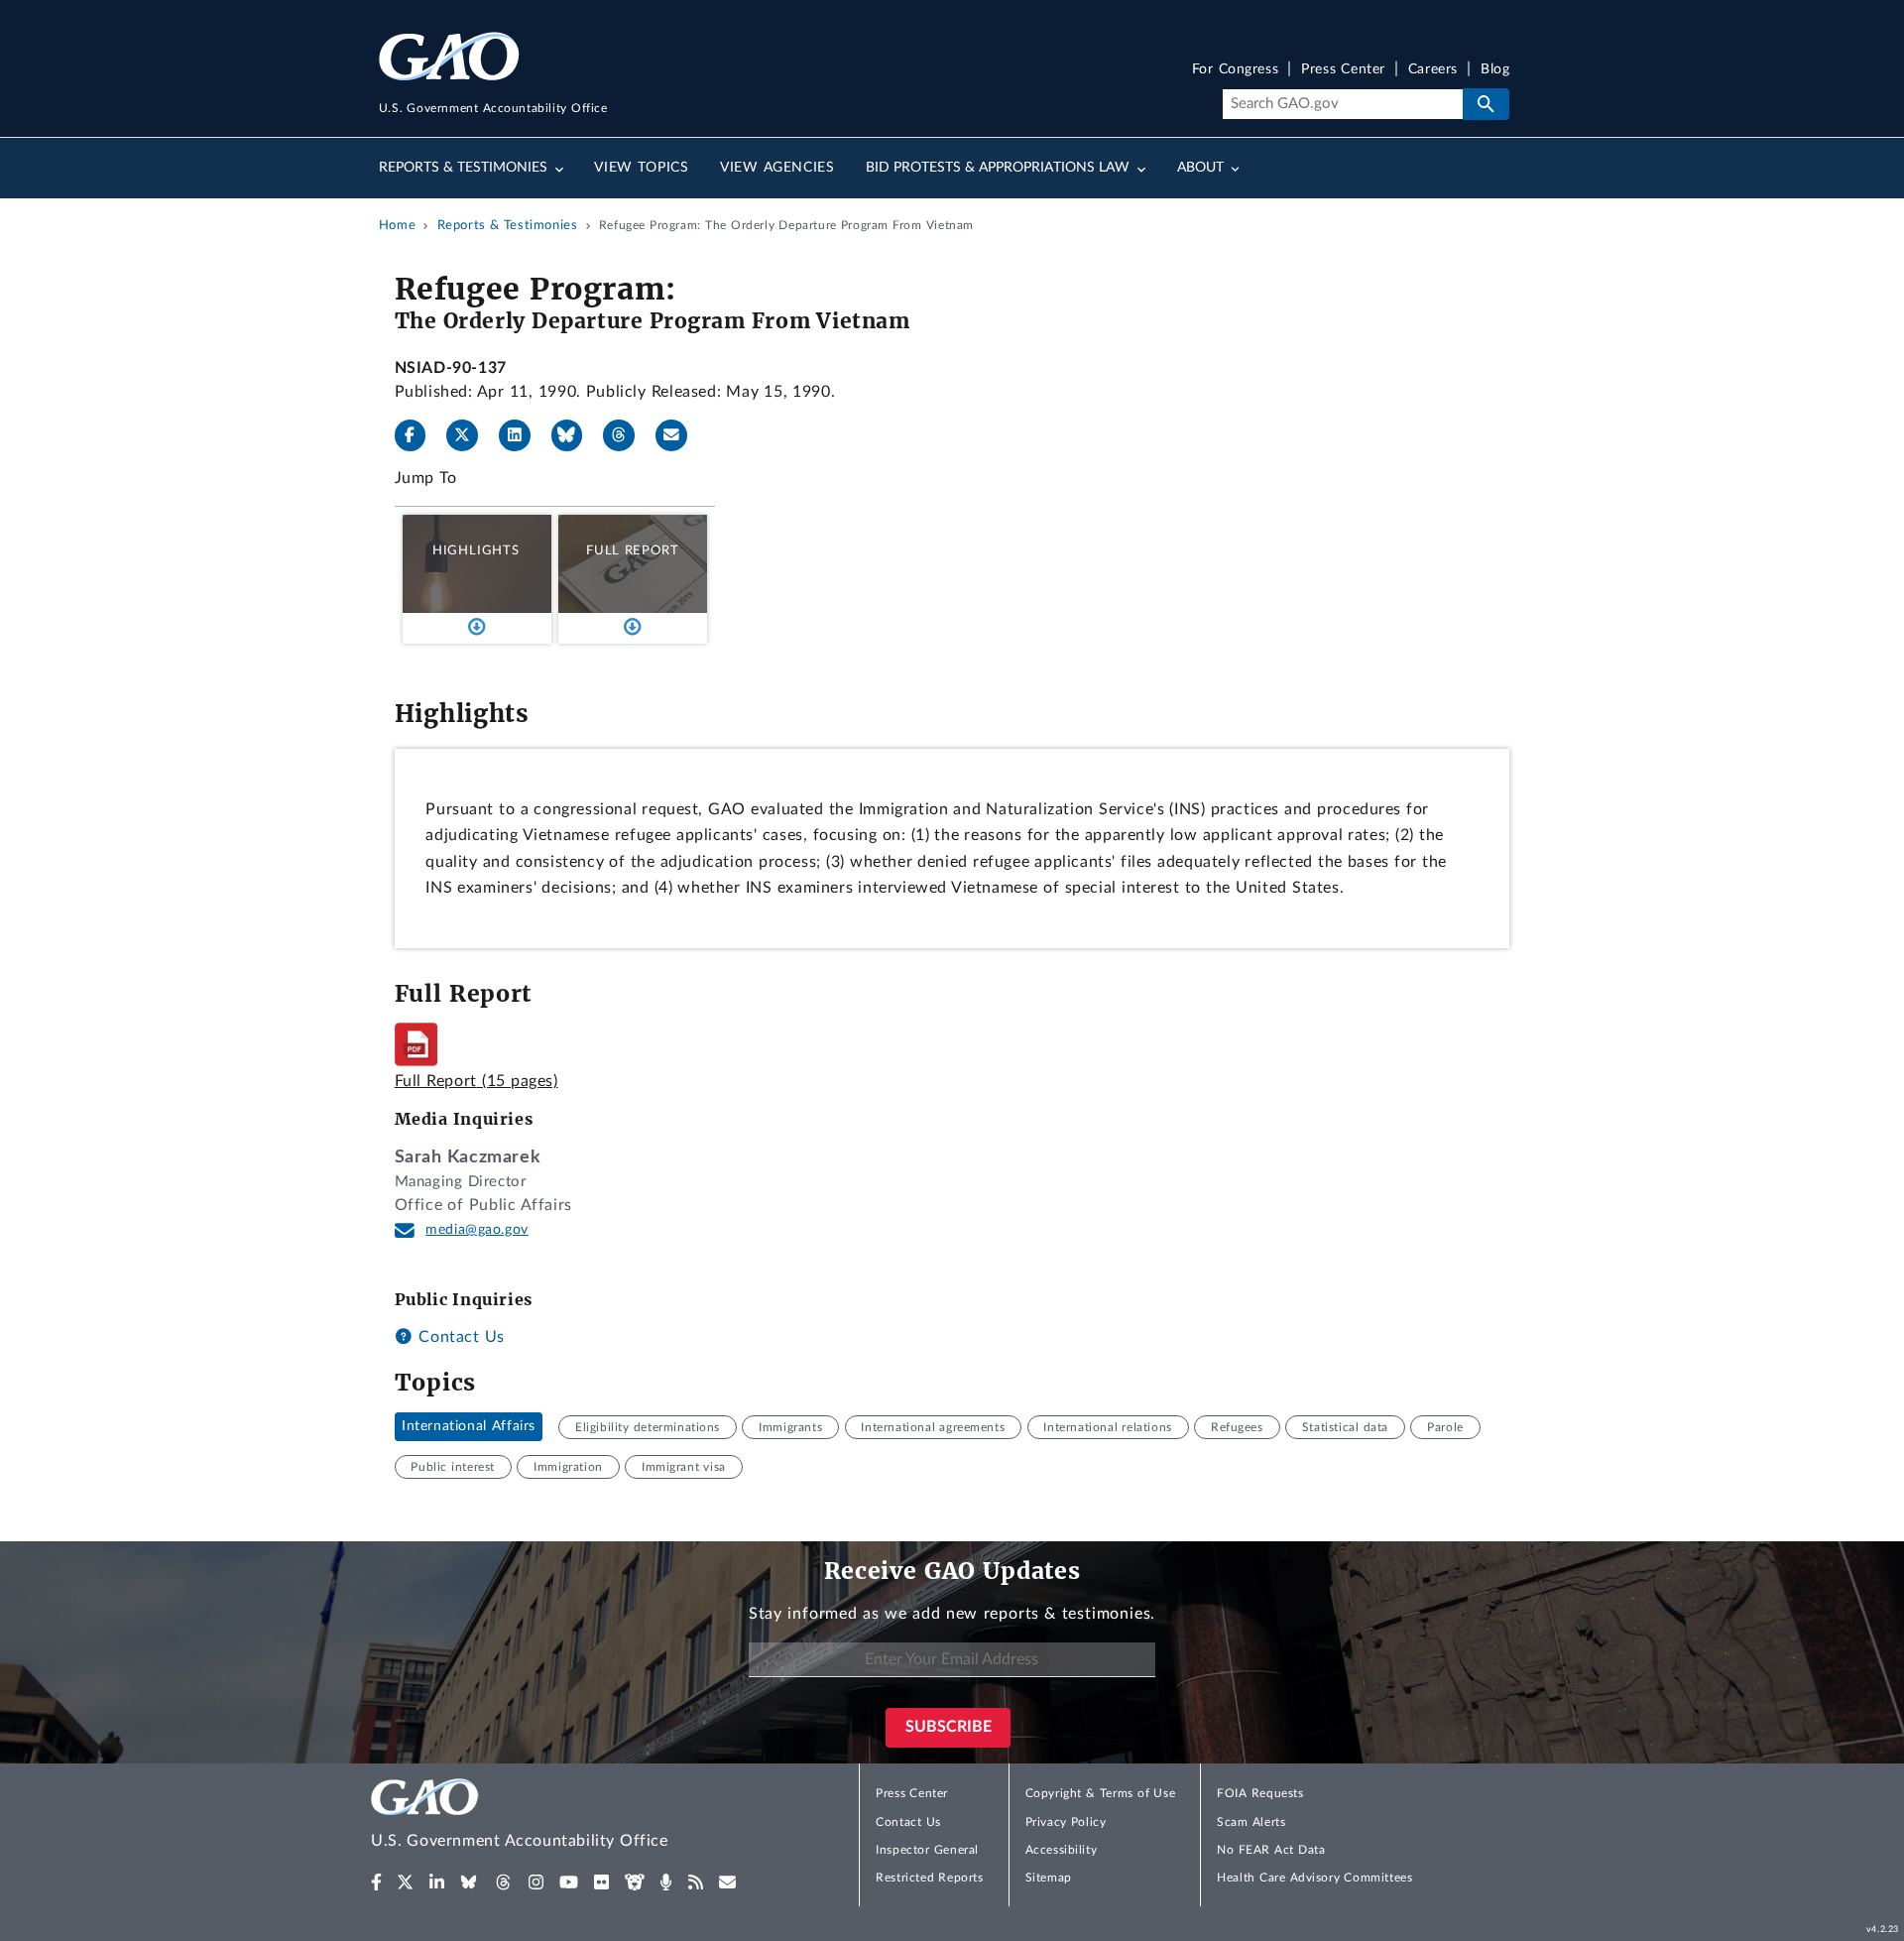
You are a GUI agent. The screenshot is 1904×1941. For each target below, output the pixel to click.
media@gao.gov (477, 1230)
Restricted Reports (929, 1878)
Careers (1433, 70)
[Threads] (627, 435)
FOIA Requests (1260, 1793)
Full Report (632, 550)
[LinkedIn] (523, 435)
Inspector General (927, 1850)
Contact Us (459, 1337)
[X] (470, 435)
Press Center (1343, 70)
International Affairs (469, 1427)
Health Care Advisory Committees (1314, 1878)
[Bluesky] (575, 435)
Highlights (476, 550)
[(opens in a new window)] (376, 1882)
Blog (1495, 70)
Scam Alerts (1251, 1822)
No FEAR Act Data (1271, 1850)
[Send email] (679, 435)
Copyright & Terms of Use (1101, 1793)
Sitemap (1049, 1878)
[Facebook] (418, 435)
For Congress (1236, 70)
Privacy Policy (1066, 1822)
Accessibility (1062, 1850)
